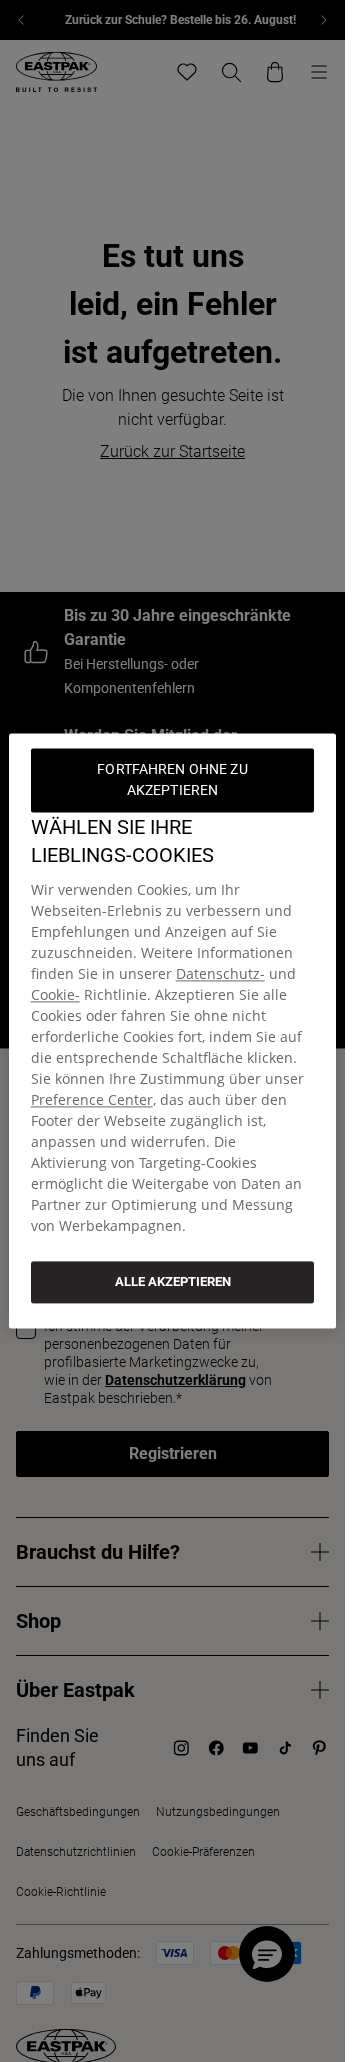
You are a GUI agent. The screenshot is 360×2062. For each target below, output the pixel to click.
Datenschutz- (220, 973)
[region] (173, 1030)
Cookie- (55, 994)
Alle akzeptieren (173, 1281)
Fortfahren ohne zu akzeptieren (174, 779)
